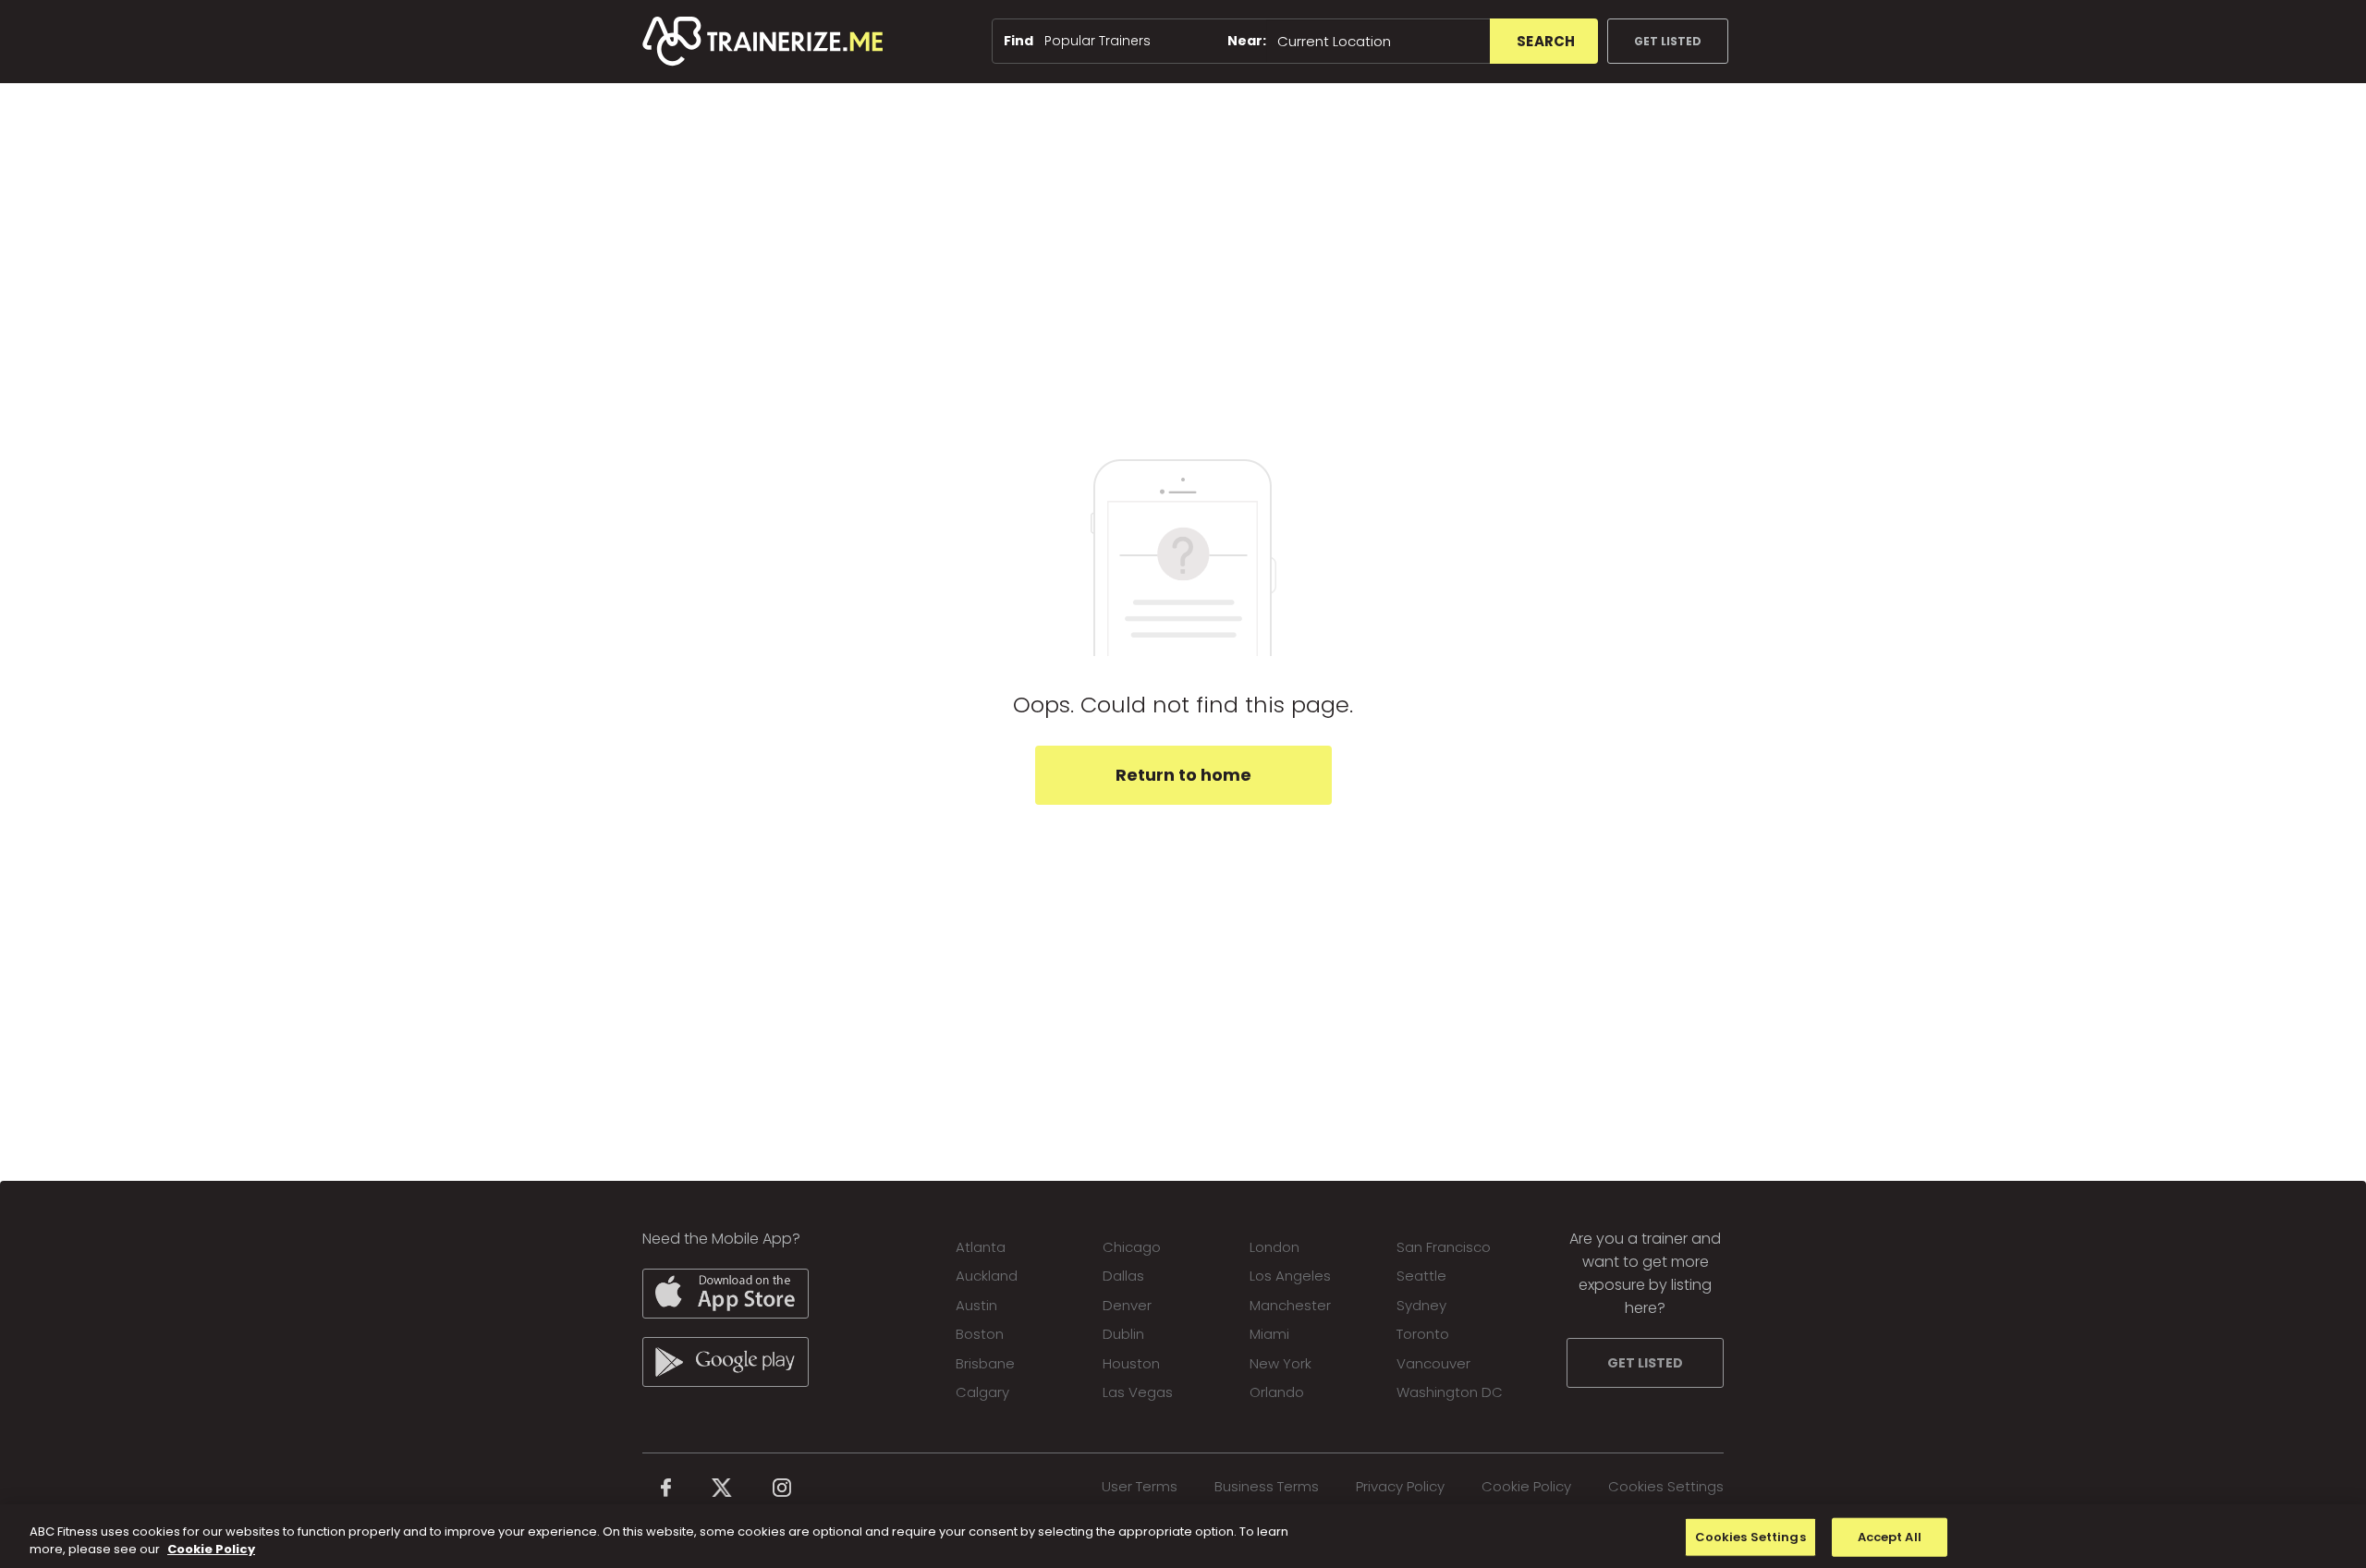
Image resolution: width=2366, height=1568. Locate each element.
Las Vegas (1138, 1392)
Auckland (987, 1276)
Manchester (1290, 1305)
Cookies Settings (1666, 1486)
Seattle (1421, 1276)
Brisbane (985, 1363)
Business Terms (1267, 1486)
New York (1281, 1363)
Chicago (1132, 1247)
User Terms (1140, 1486)
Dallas (1123, 1276)
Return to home (1183, 775)
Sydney (1421, 1305)
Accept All (1890, 1537)
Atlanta (981, 1247)
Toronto (1423, 1334)
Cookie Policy (1526, 1486)
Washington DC (1450, 1392)
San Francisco (1444, 1247)
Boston (980, 1334)
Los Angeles (1290, 1276)
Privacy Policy (1400, 1486)
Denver (1127, 1305)
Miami (1269, 1334)
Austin (976, 1305)
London (1274, 1247)
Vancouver (1433, 1363)
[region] (1183, 1536)
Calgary (982, 1392)
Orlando (1277, 1392)
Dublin (1123, 1334)
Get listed (1668, 41)
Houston (1131, 1363)
